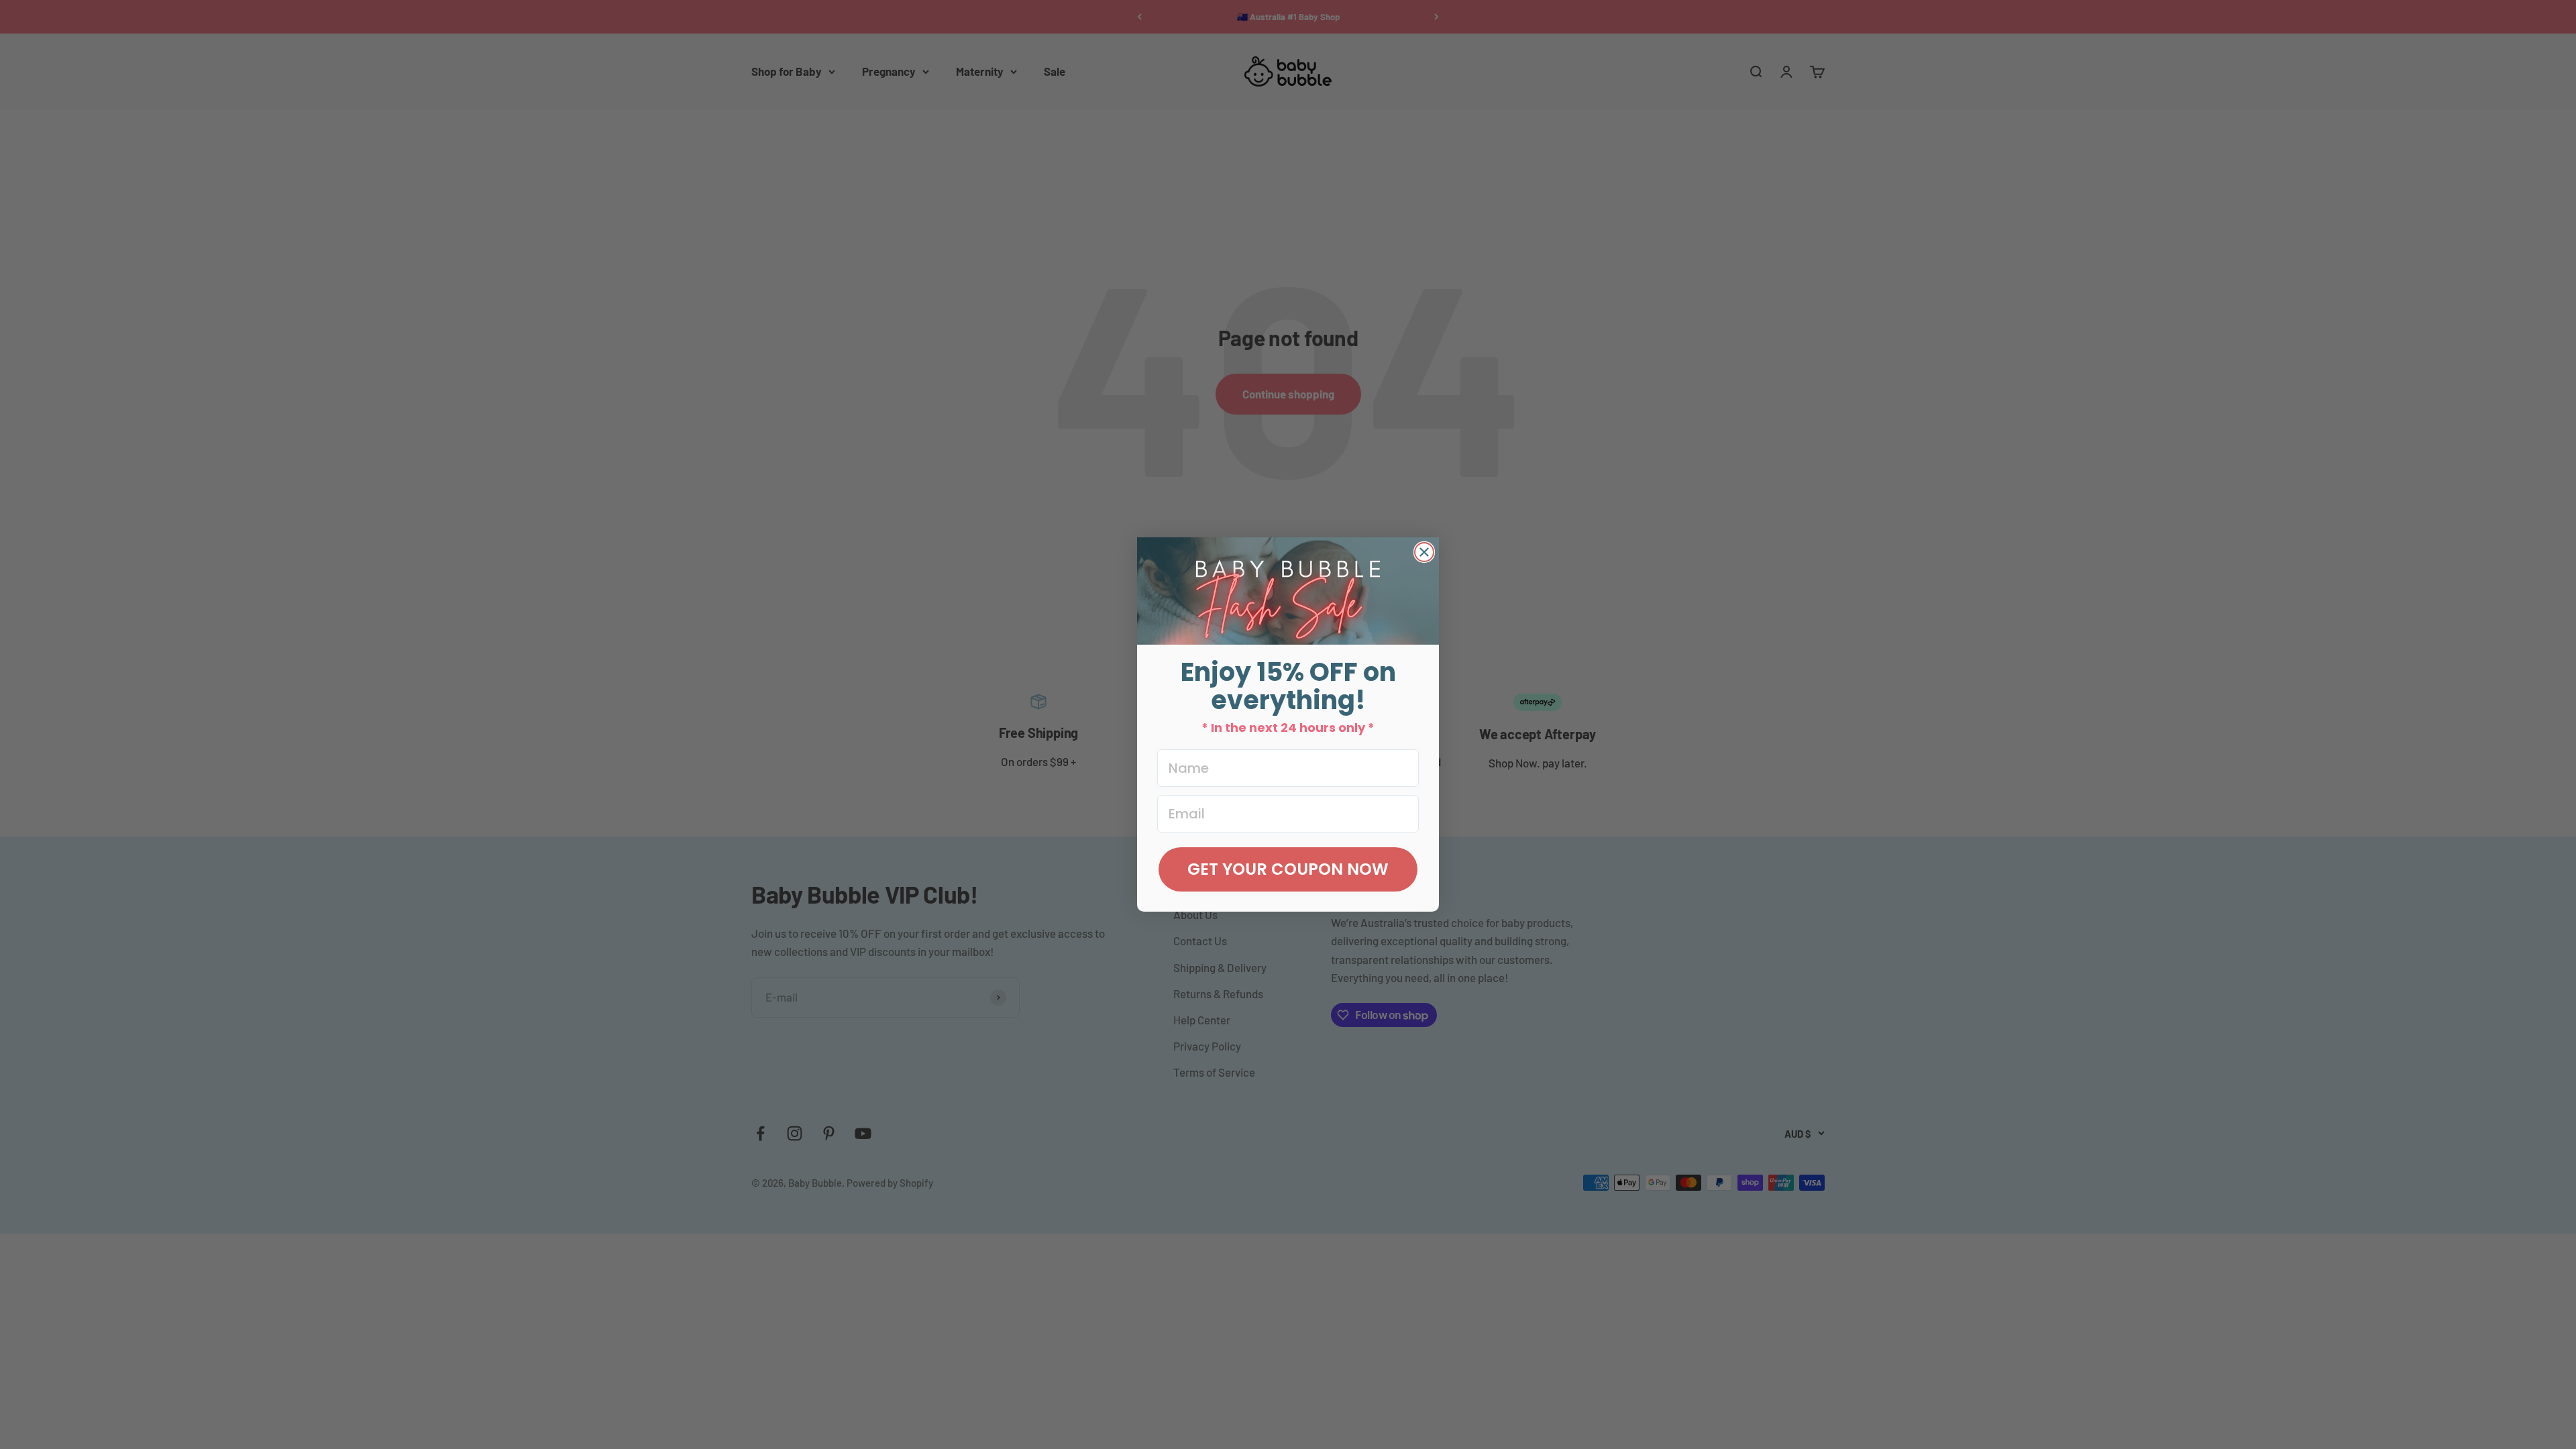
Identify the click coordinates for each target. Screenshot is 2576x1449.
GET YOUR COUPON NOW (1288, 869)
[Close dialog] (1424, 552)
